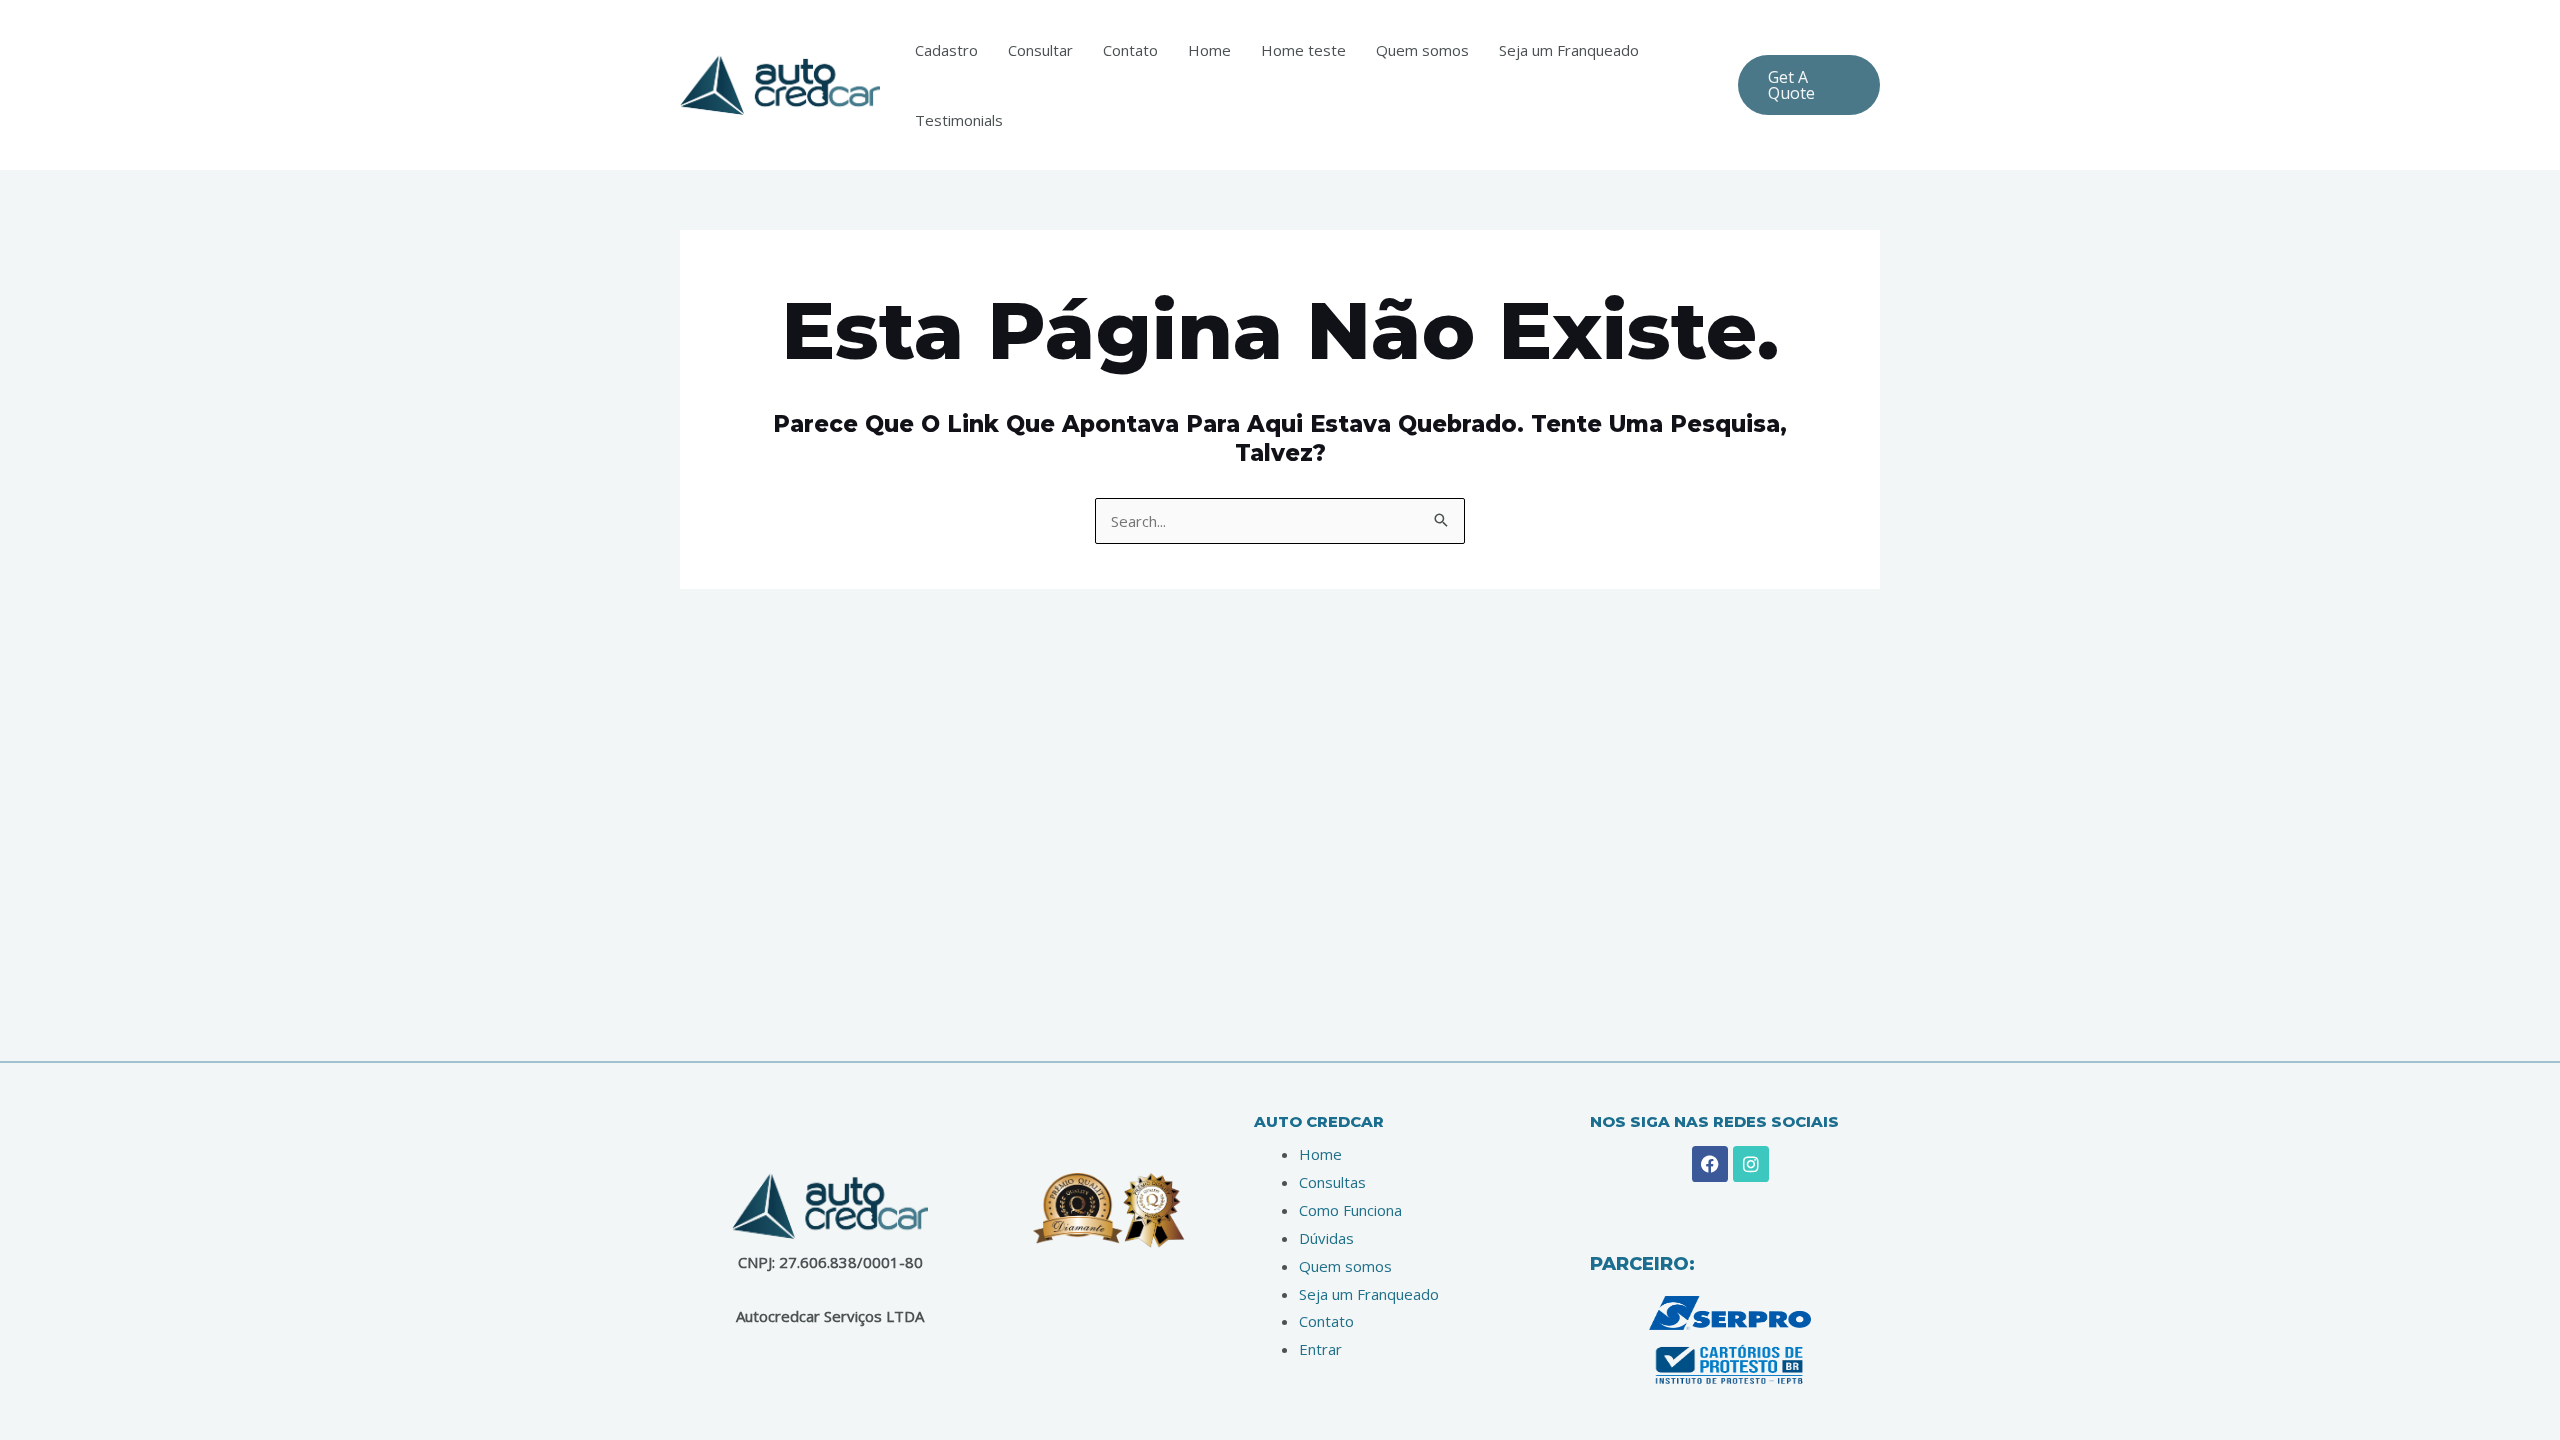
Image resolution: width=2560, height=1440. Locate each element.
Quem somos (1422, 50)
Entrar (1320, 1349)
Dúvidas (1326, 1238)
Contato (1130, 50)
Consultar (1040, 50)
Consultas (1332, 1182)
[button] (1809, 85)
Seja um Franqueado (1569, 50)
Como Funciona (1350, 1210)
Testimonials (959, 120)
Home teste (1303, 50)
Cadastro (946, 50)
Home (1209, 50)
